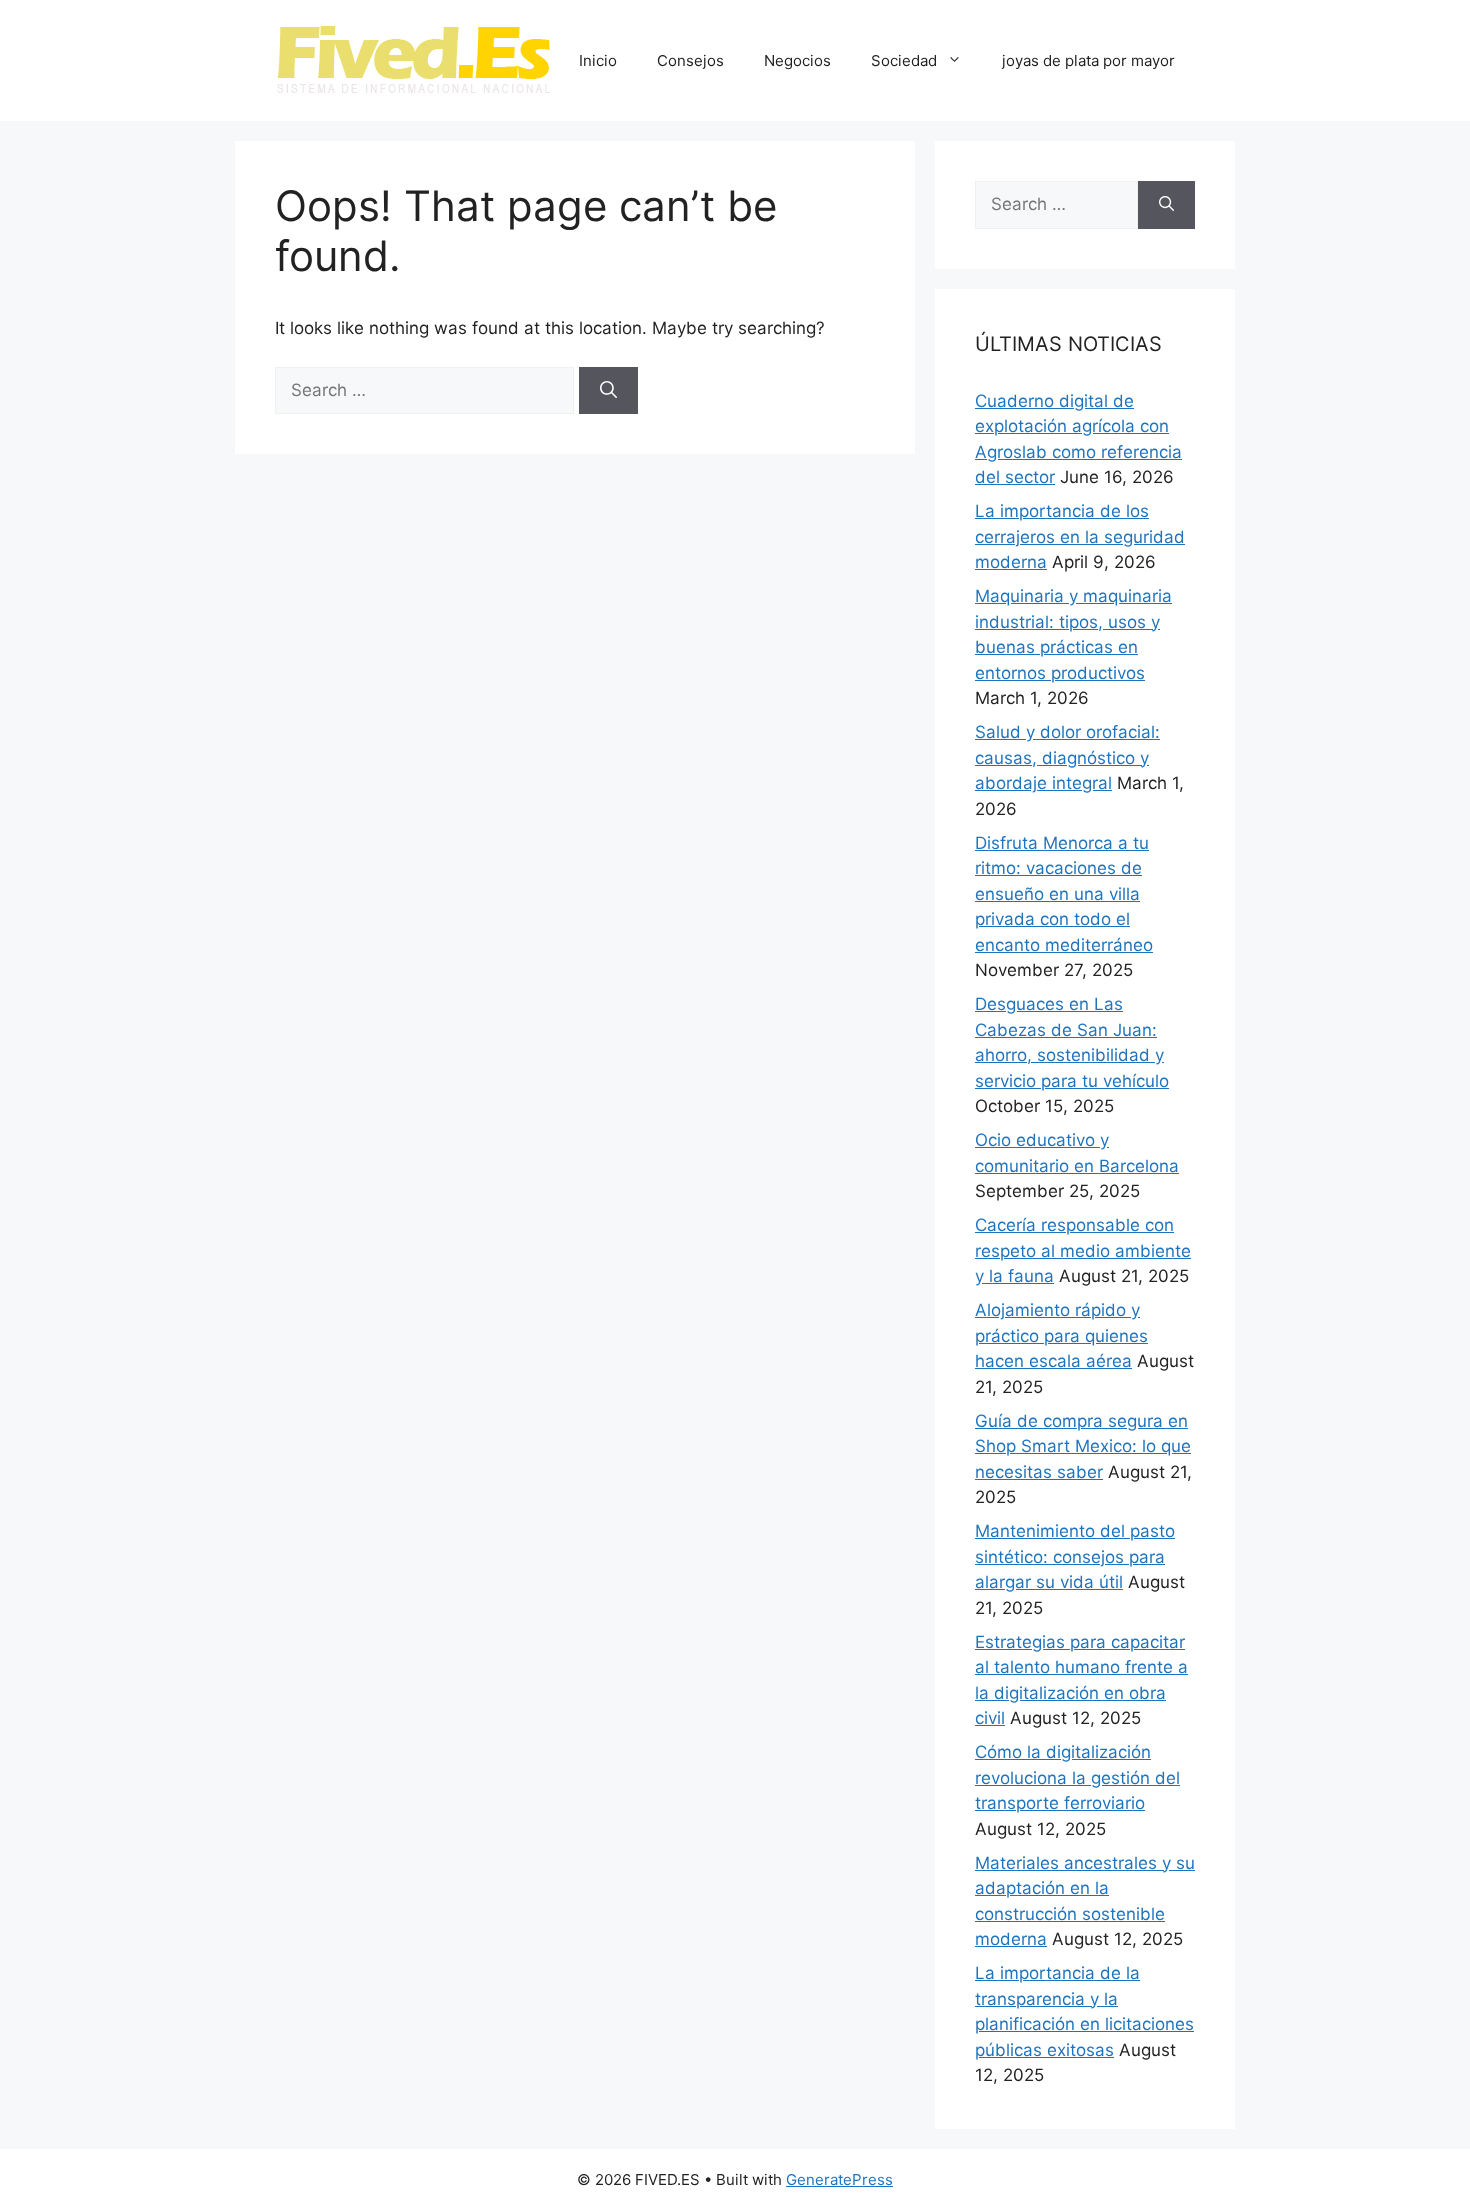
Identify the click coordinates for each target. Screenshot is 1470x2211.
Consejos (690, 60)
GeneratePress (839, 2179)
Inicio (598, 60)
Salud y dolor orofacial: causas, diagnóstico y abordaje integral (1067, 757)
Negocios (797, 60)
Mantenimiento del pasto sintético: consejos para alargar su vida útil (1075, 1556)
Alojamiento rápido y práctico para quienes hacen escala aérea (1061, 1335)
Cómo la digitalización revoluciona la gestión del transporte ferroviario (1077, 1777)
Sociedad (904, 60)
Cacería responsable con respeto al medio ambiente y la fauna (1083, 1250)
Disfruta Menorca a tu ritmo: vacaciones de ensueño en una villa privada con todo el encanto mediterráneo (1064, 894)
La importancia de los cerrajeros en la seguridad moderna (1080, 536)
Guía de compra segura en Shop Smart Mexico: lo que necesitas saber (1083, 1446)
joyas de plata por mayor (1088, 60)
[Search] (608, 391)
